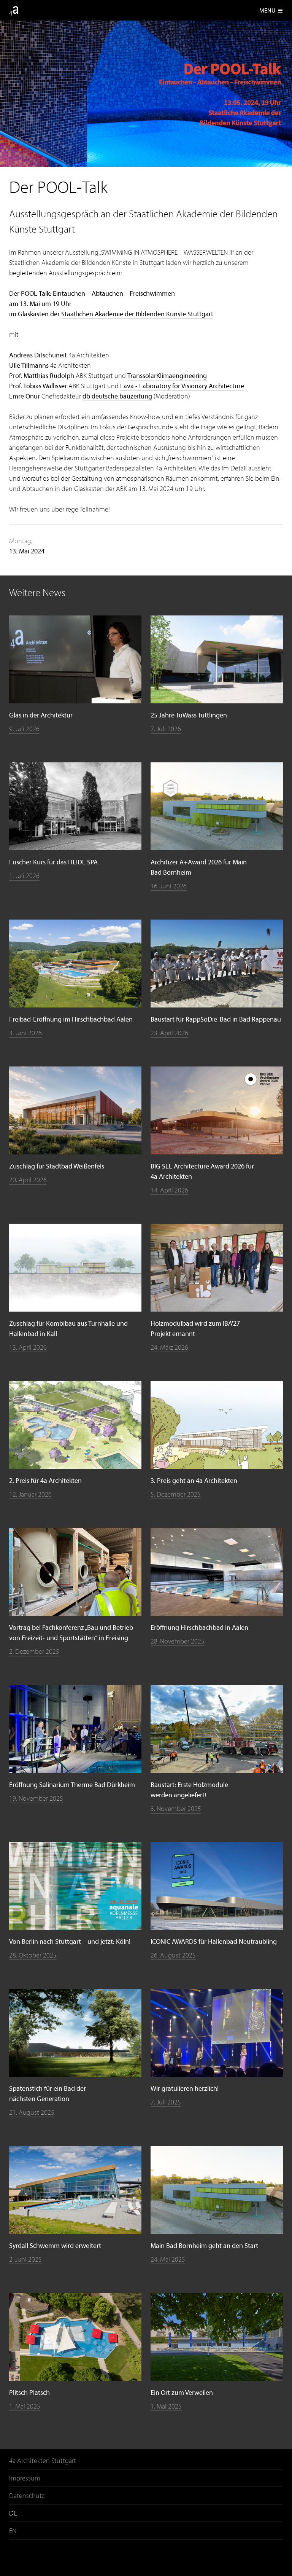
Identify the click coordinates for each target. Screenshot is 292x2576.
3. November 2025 (176, 1808)
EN (13, 2531)
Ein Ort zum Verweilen (182, 2392)
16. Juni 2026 (169, 886)
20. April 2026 (28, 1180)
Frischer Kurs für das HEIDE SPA (53, 862)
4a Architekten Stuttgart (43, 2460)
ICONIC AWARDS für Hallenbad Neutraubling (214, 1941)
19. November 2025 (36, 1798)
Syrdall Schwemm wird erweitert (55, 2245)
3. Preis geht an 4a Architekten (194, 1480)
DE (13, 2513)
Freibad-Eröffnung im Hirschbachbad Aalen (71, 1019)
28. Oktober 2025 (33, 1955)
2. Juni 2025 (25, 2259)
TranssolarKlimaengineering (167, 375)
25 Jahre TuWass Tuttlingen (189, 715)
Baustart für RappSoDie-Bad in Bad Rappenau (216, 1019)
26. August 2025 (173, 1955)
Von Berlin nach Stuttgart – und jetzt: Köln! (70, 1941)
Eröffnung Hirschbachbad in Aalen (199, 1627)
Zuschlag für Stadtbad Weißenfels (57, 1166)
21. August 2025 (32, 2112)
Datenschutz (27, 2495)
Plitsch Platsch (29, 2392)
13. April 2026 (28, 1347)
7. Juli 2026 (166, 729)
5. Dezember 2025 (176, 1494)
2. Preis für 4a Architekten (45, 1480)
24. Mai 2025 (168, 2259)
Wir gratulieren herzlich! (185, 2088)
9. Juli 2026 (24, 729)
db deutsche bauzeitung (117, 396)
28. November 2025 (178, 1641)
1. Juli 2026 (24, 876)
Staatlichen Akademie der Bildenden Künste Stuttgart (137, 314)
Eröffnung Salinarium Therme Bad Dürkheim (72, 1785)
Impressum (25, 2478)
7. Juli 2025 (166, 2102)
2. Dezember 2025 (34, 1651)
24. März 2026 (169, 1347)
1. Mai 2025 (25, 2406)
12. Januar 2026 (30, 1494)
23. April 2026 (169, 1033)
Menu (271, 10)
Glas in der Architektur (41, 715)
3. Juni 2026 (25, 1033)
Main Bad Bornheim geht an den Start (204, 2245)
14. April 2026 (169, 1190)
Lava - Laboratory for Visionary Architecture (182, 386)
